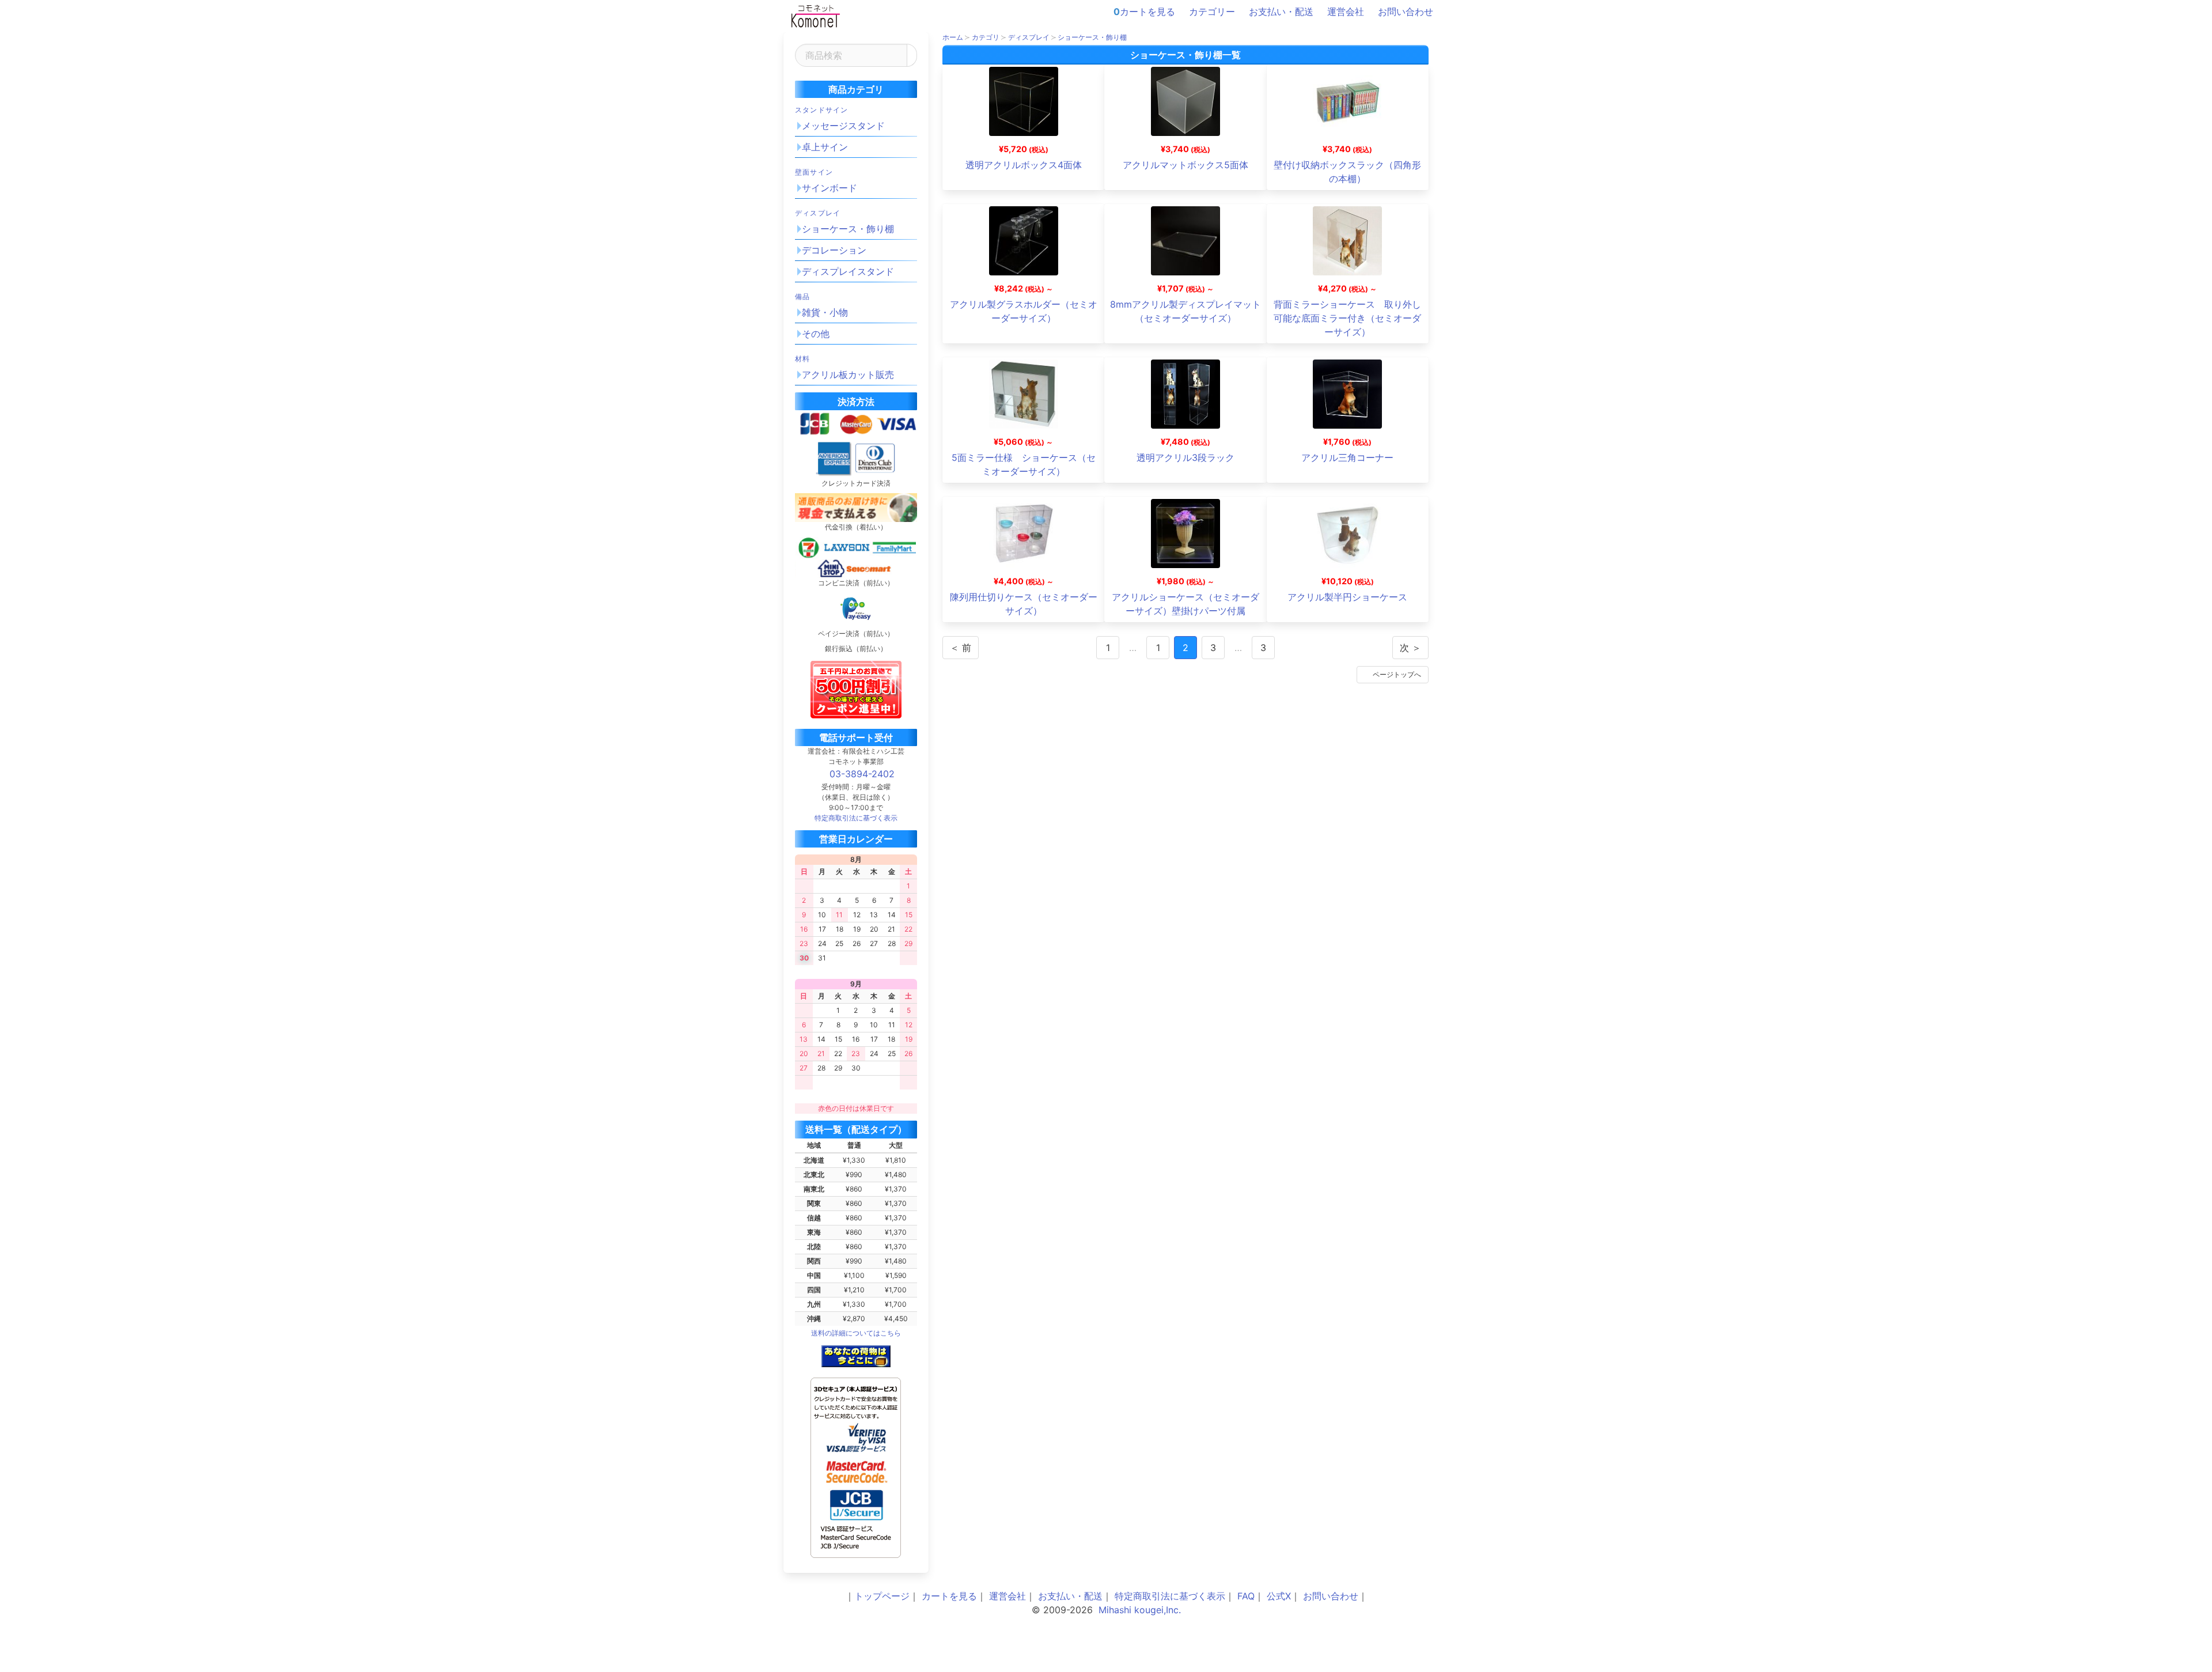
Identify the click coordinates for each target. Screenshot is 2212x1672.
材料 (802, 359)
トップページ (882, 1596)
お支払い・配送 (1281, 12)
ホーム (953, 37)
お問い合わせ (1406, 12)
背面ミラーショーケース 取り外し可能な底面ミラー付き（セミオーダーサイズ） (1347, 318)
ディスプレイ (818, 213)
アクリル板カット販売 (848, 375)
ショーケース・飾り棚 (848, 229)
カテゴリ (986, 37)
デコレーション (834, 250)
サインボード (829, 188)
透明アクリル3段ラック (1185, 457)
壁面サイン (814, 172)
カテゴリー (1212, 12)
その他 (816, 334)
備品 (802, 296)
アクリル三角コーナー (1347, 457)
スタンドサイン (821, 110)
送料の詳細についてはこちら (856, 1333)
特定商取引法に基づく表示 (1170, 1596)
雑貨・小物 (825, 312)
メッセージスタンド (843, 126)
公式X (1279, 1596)
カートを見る (1144, 12)
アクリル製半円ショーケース (1347, 597)
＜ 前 (961, 648)
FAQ (1246, 1596)
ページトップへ (1397, 674)
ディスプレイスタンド (848, 271)
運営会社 (1346, 12)
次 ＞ (1410, 648)
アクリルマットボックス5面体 (1185, 165)
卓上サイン (825, 147)
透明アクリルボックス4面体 (1024, 165)
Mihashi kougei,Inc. (1140, 1610)
